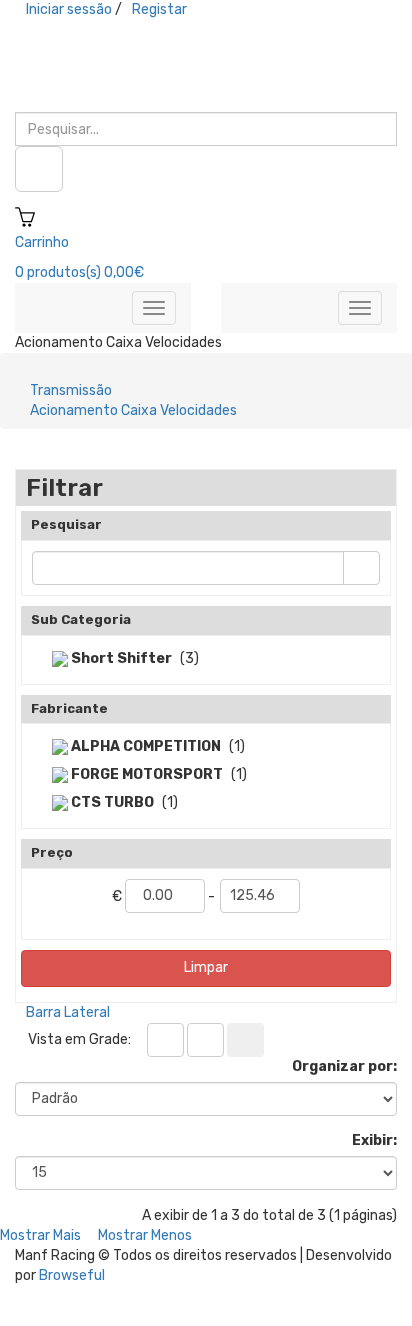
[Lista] (205, 1040)
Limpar (206, 967)
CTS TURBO (111, 802)
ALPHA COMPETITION (144, 746)
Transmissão (71, 390)
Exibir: (374, 1140)
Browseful (72, 1275)
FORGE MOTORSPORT (145, 774)
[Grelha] (165, 1040)
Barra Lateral (68, 1012)
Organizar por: (344, 1066)
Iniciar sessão (69, 9)
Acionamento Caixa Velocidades (133, 410)
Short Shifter (120, 658)
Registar (159, 9)
